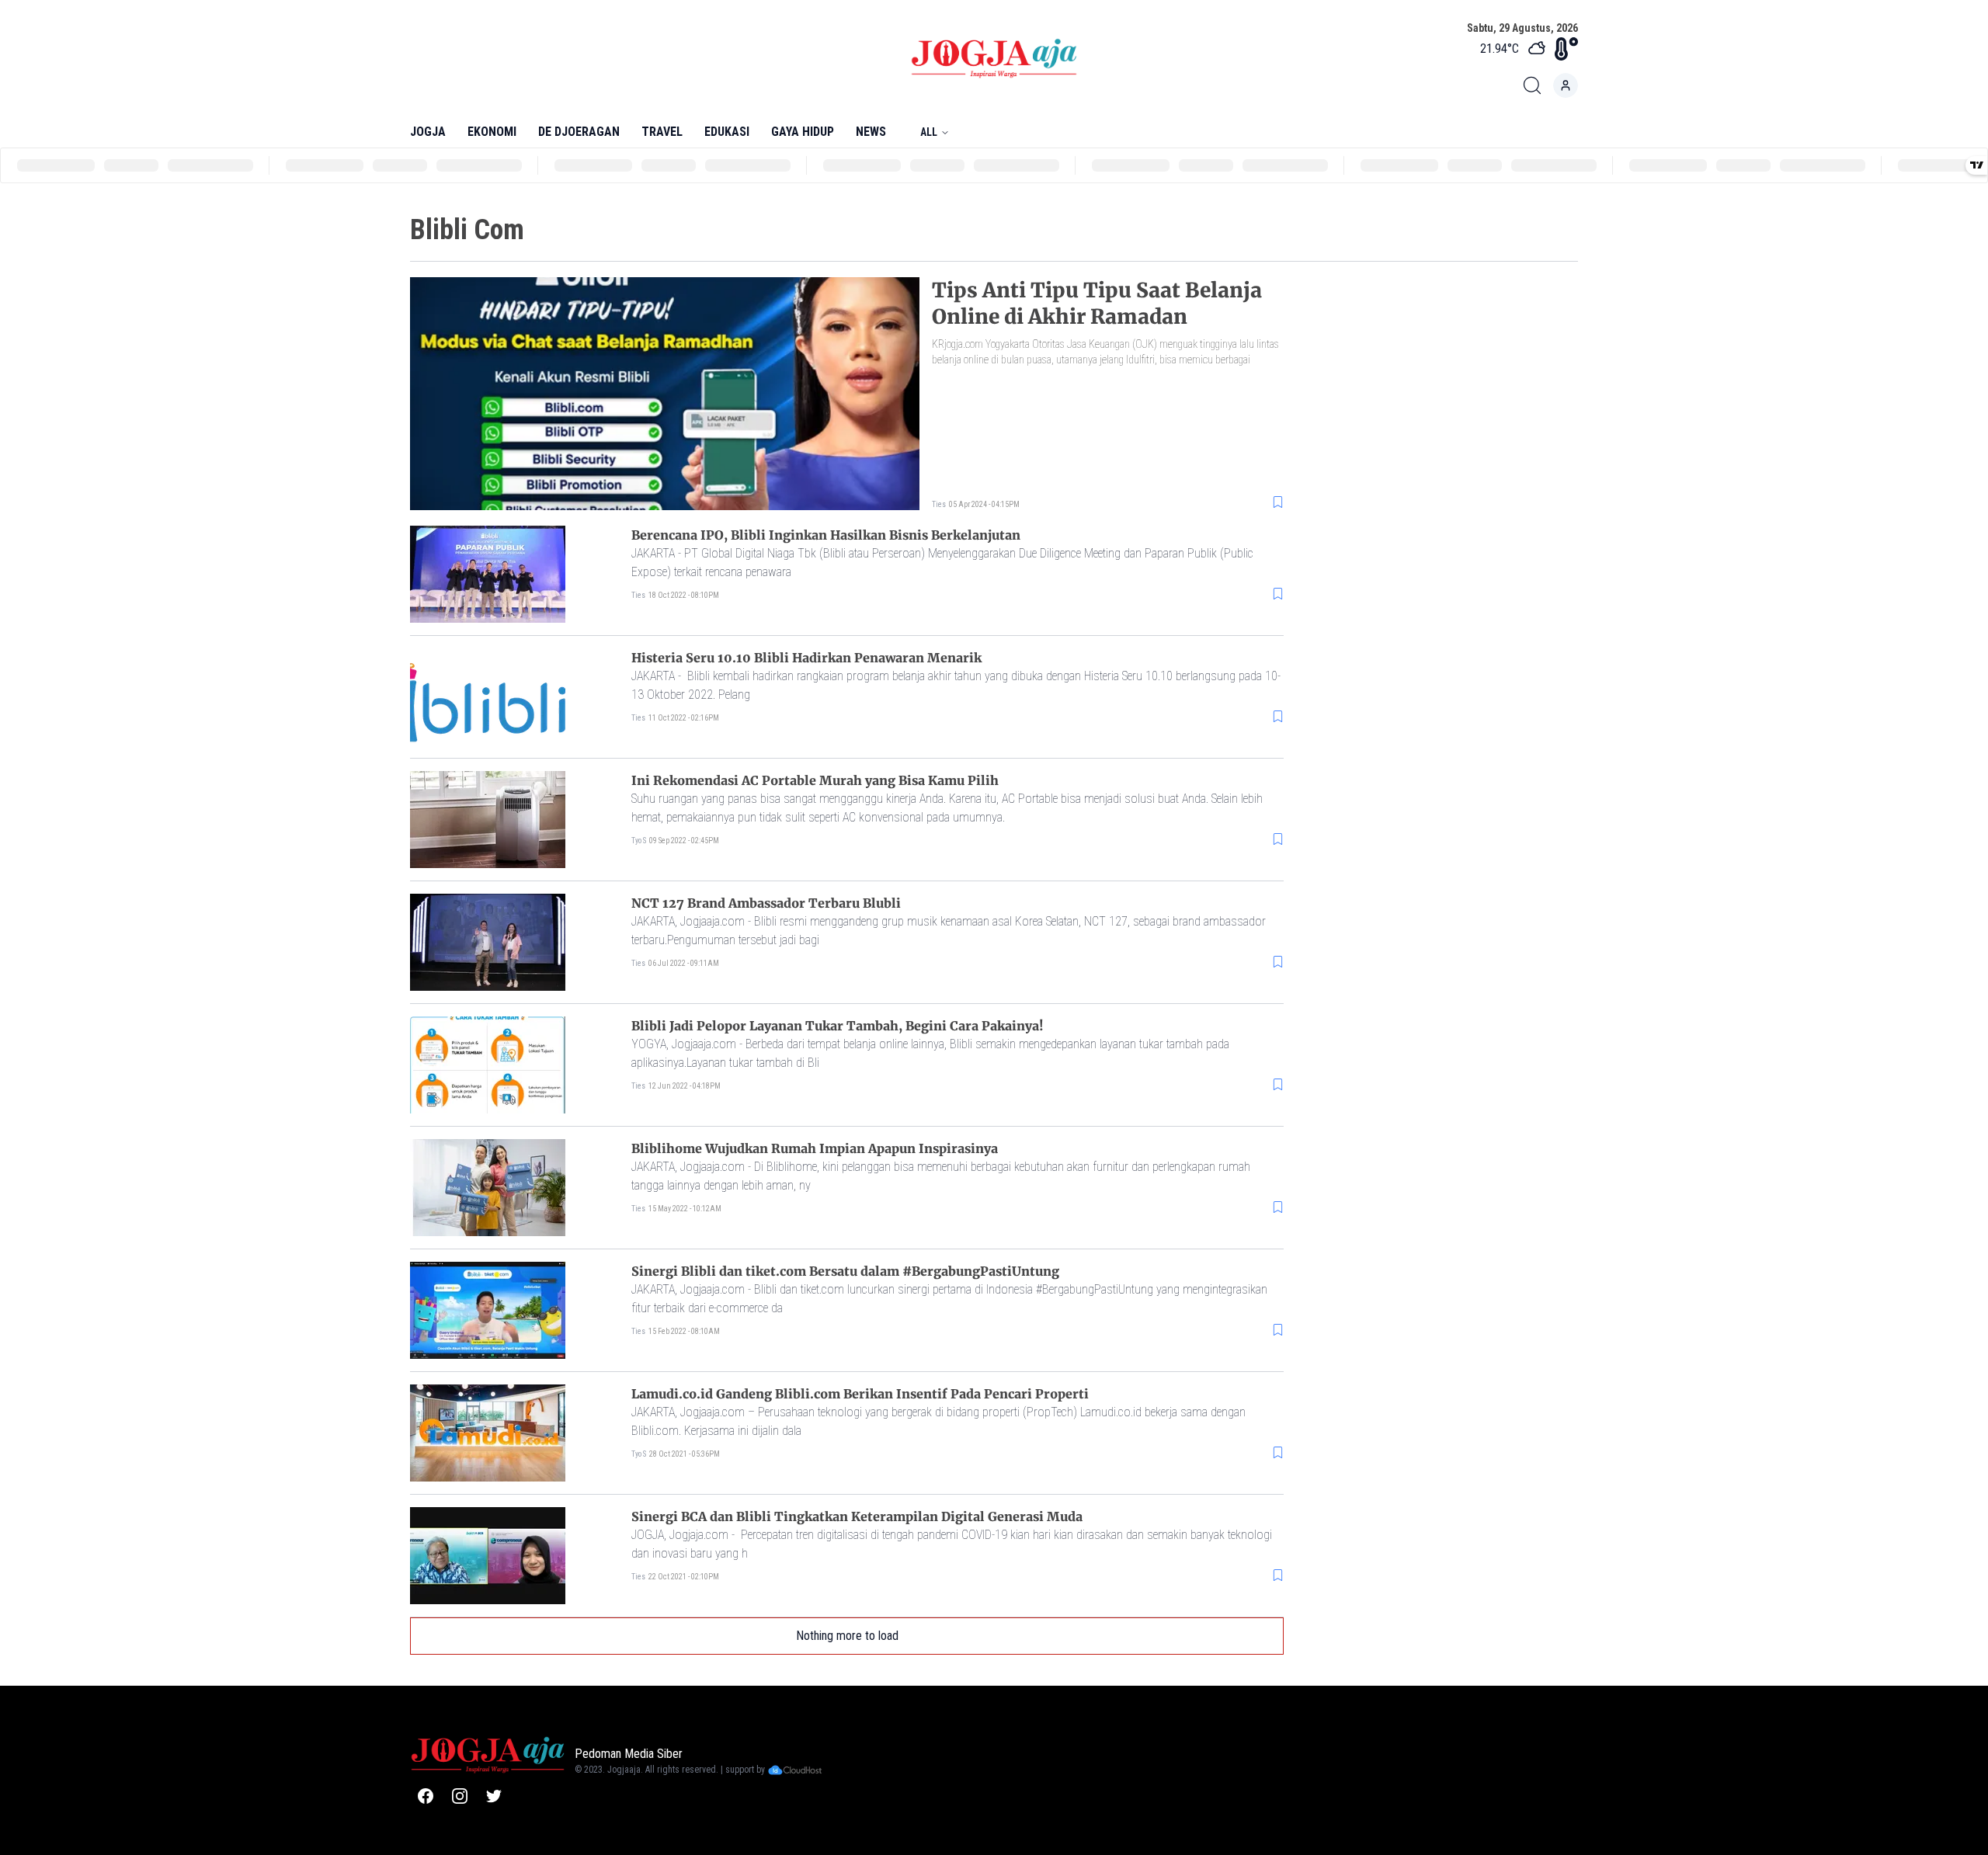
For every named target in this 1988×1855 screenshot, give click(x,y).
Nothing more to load (847, 1636)
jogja (428, 132)
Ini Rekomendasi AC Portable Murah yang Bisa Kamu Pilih (815, 780)
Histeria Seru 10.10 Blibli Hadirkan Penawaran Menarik (806, 658)
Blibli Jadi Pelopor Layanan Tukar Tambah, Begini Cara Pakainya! (838, 1026)
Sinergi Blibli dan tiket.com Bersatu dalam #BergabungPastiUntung (845, 1271)
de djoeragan (579, 132)
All (929, 132)
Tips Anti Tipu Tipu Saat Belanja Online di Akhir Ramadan (1097, 303)
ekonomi (492, 132)
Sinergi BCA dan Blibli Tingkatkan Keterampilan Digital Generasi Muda (857, 1516)
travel (662, 132)
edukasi (727, 132)
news (871, 132)
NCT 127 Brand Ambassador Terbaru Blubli (766, 903)
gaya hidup (803, 132)
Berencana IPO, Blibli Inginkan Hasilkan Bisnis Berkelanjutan (826, 535)
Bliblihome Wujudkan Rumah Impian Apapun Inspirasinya (815, 1148)
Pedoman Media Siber (629, 1754)
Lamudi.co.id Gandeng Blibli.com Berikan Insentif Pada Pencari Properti (860, 1394)
